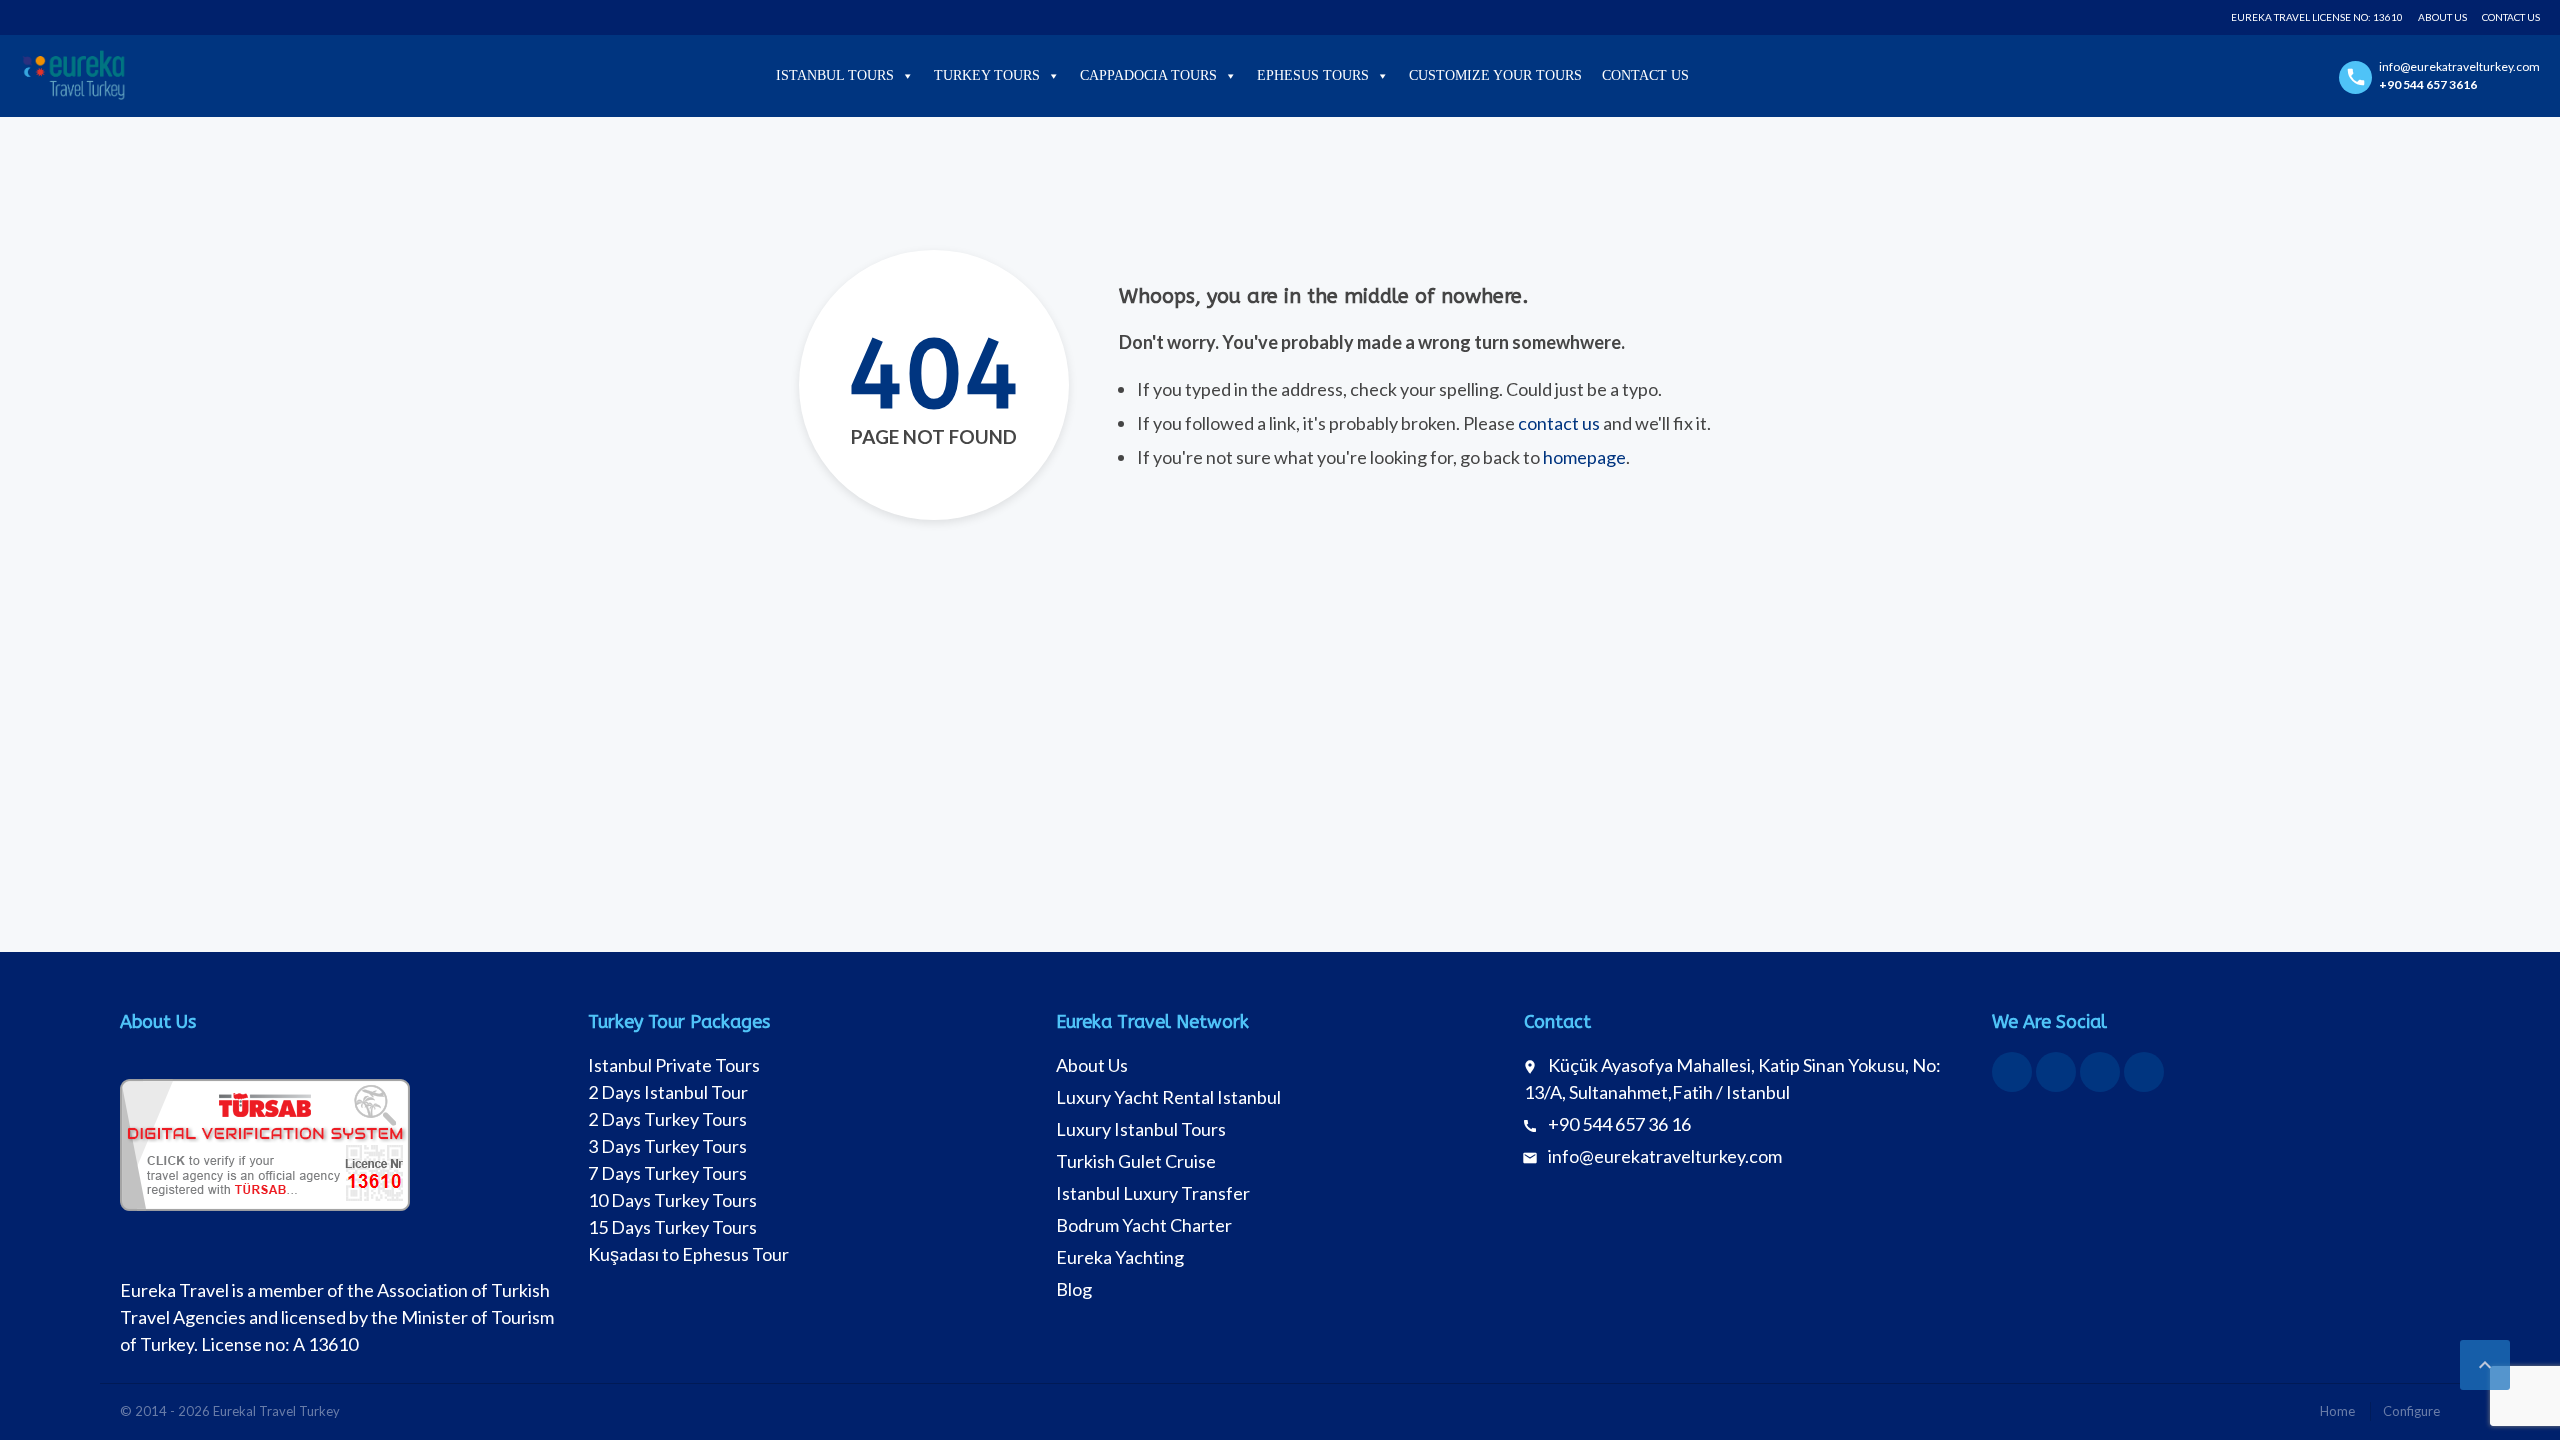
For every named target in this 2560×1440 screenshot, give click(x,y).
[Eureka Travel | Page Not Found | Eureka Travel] (73, 75)
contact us (1559, 423)
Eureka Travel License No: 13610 (2317, 17)
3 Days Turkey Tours (667, 1146)
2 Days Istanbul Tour (668, 1092)
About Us (2442, 17)
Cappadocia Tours (1148, 75)
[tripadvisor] (2144, 1072)
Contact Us (2511, 17)
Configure (2411, 1411)
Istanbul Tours (835, 75)
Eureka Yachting (1120, 1257)
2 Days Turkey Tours (667, 1119)
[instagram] (2100, 1072)
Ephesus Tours (1313, 75)
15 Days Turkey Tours (672, 1227)
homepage (1584, 457)
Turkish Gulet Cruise (1136, 1161)
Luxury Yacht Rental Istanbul (1168, 1097)
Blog (1074, 1289)
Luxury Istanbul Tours (1141, 1129)
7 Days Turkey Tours (667, 1173)
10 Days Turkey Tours (672, 1200)
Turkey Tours (987, 75)
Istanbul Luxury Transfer (1153, 1193)
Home (2337, 1411)
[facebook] (2012, 1072)
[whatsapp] (2056, 1072)
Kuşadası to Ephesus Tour (688, 1254)
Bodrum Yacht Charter (1144, 1225)
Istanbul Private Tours (674, 1065)
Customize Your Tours (1495, 75)
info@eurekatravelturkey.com (1665, 1156)
